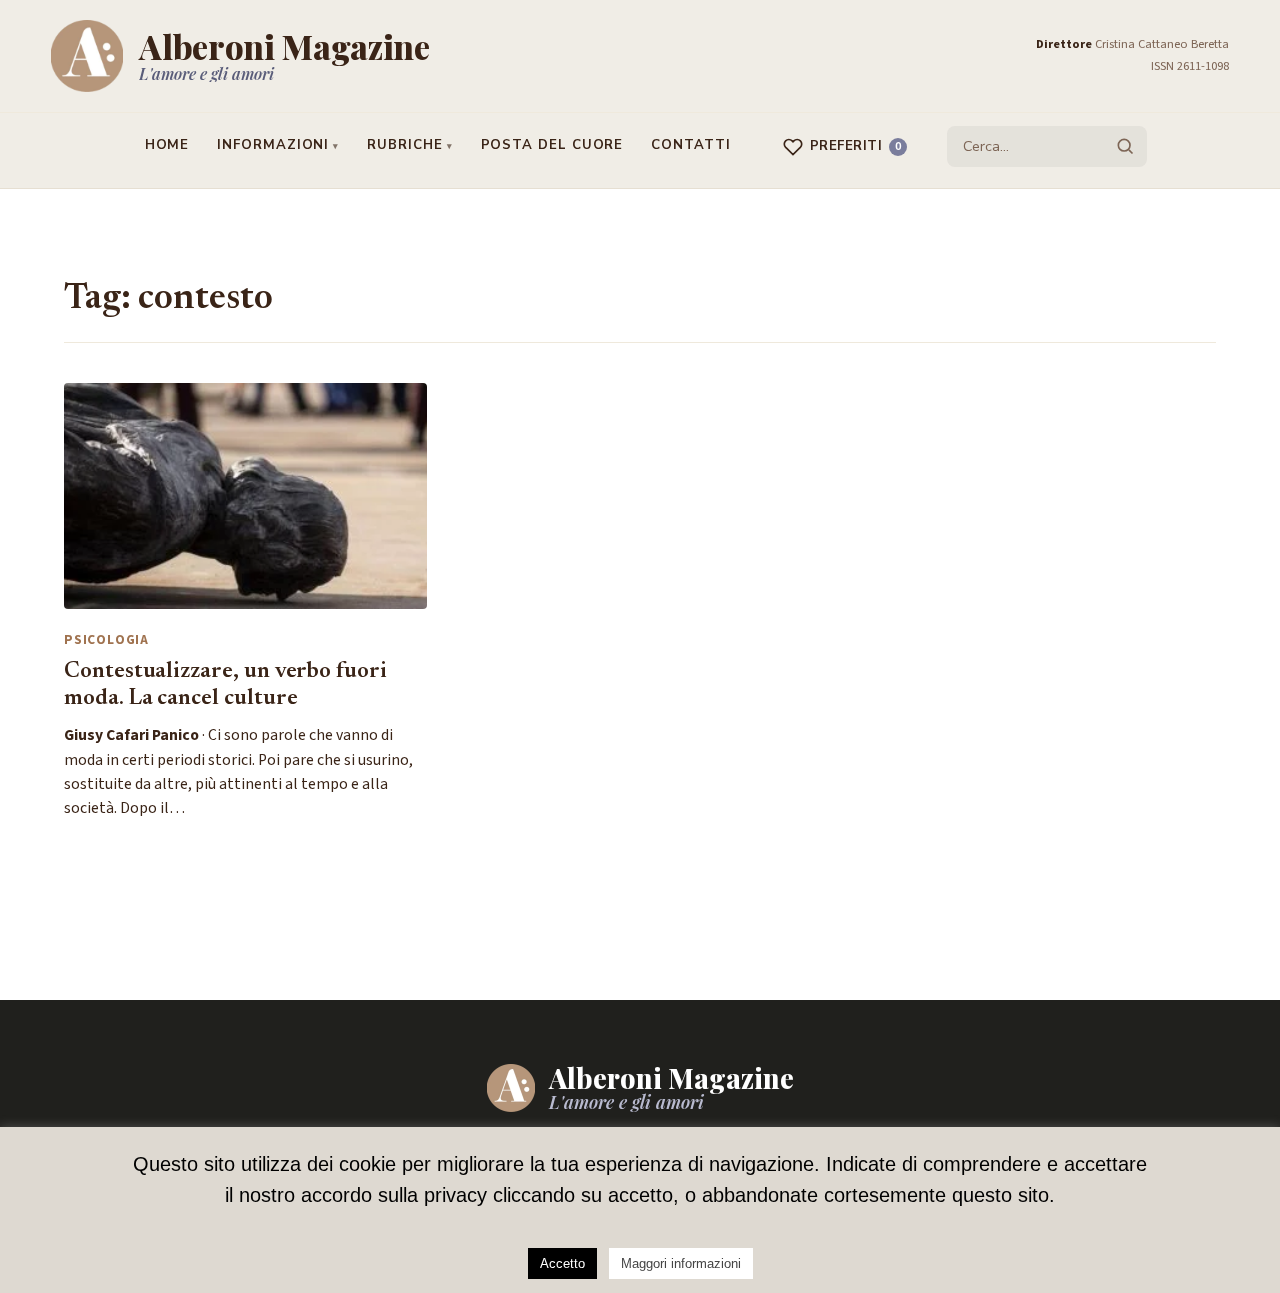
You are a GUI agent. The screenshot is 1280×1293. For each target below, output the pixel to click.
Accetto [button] (562, 1263)
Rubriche (404, 145)
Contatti (690, 145)
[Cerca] (1125, 146)
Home (167, 145)
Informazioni (273, 145)
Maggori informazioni (681, 1263)
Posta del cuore (552, 145)
